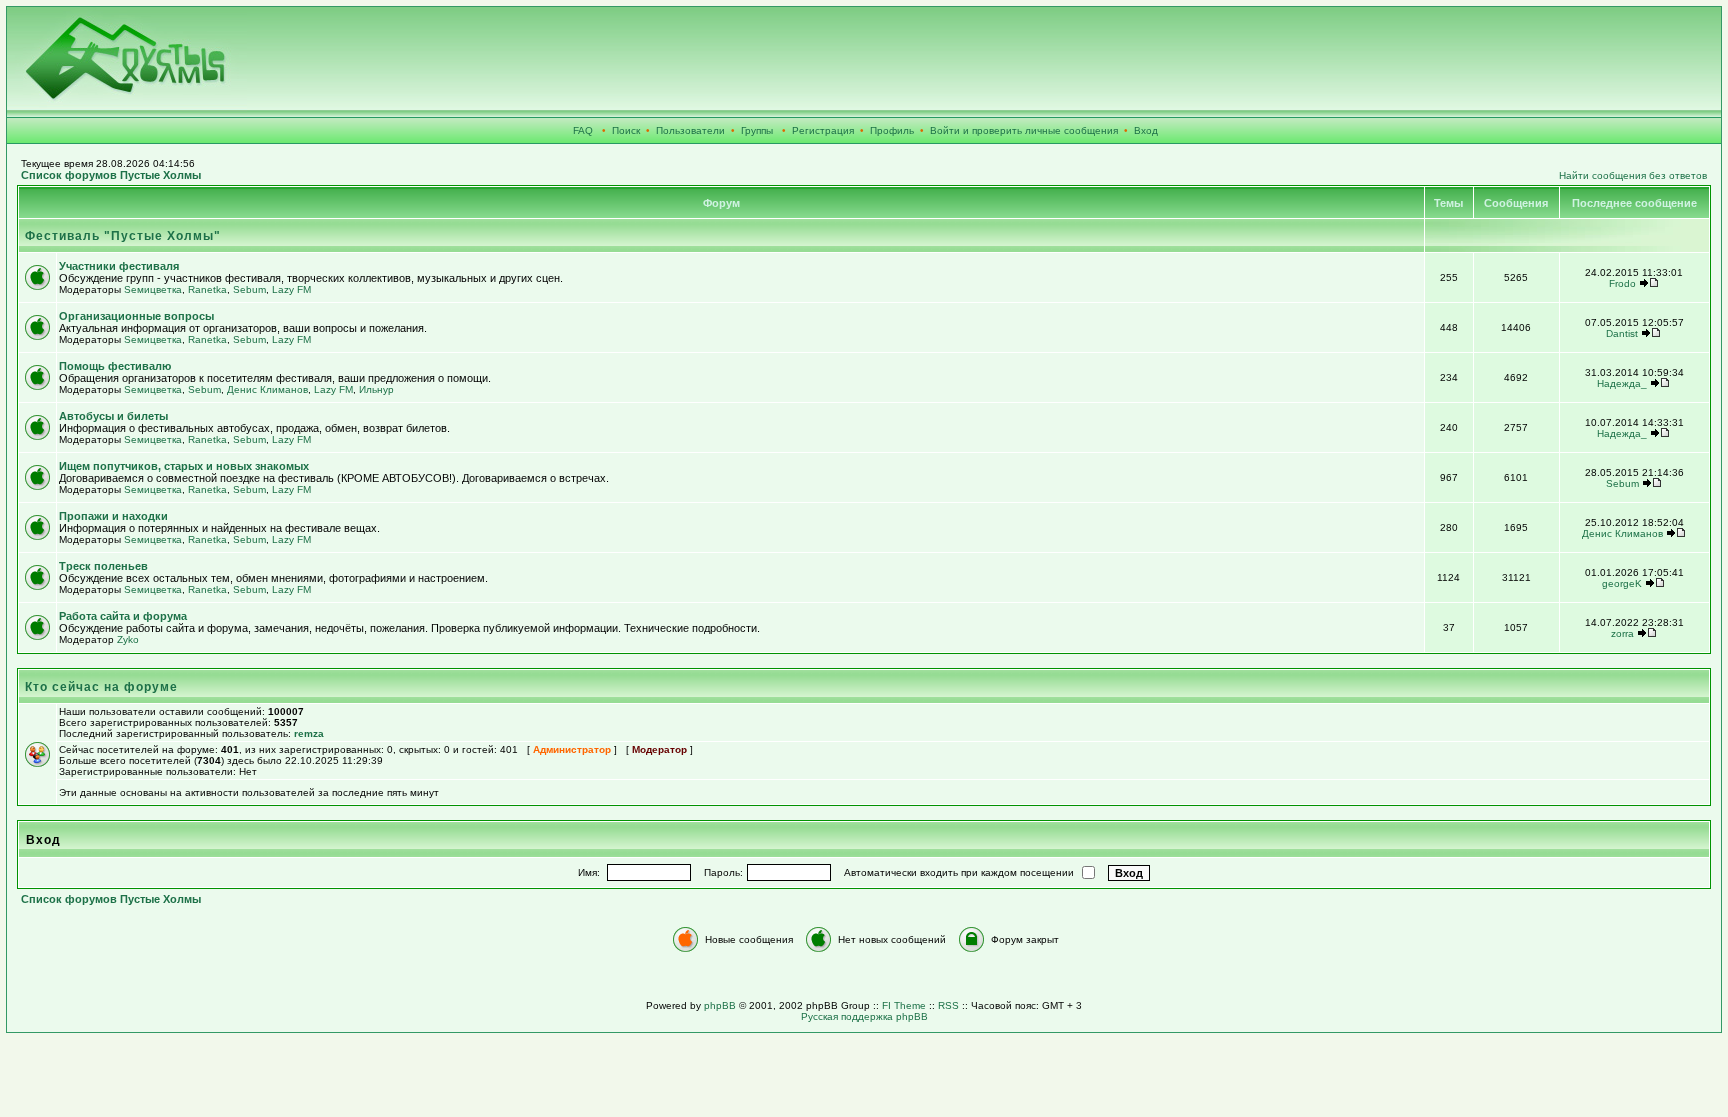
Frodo (1622, 283)
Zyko (128, 639)
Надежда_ (1622, 383)
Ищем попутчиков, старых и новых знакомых (184, 466)
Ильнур (376, 389)
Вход (1146, 130)
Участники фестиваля (119, 266)
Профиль (892, 130)
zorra (1622, 633)
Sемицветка (153, 289)
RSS (948, 1005)
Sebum (249, 289)
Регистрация (823, 130)
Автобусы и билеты (113, 416)
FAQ (583, 130)
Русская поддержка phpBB (864, 1016)
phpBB (720, 1005)
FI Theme (904, 1005)
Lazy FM (291, 289)
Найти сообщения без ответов (1633, 175)
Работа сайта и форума (123, 616)
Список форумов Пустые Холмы (111, 175)
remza (309, 733)
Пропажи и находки (113, 516)
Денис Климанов (267, 389)
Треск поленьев (103, 566)
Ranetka (207, 289)
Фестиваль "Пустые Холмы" (123, 236)
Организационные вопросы (136, 316)
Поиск (626, 130)
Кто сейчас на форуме (101, 687)
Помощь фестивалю (115, 366)
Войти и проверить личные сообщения (1024, 130)
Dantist (1622, 333)
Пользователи (690, 130)
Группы (757, 130)
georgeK (1622, 583)
